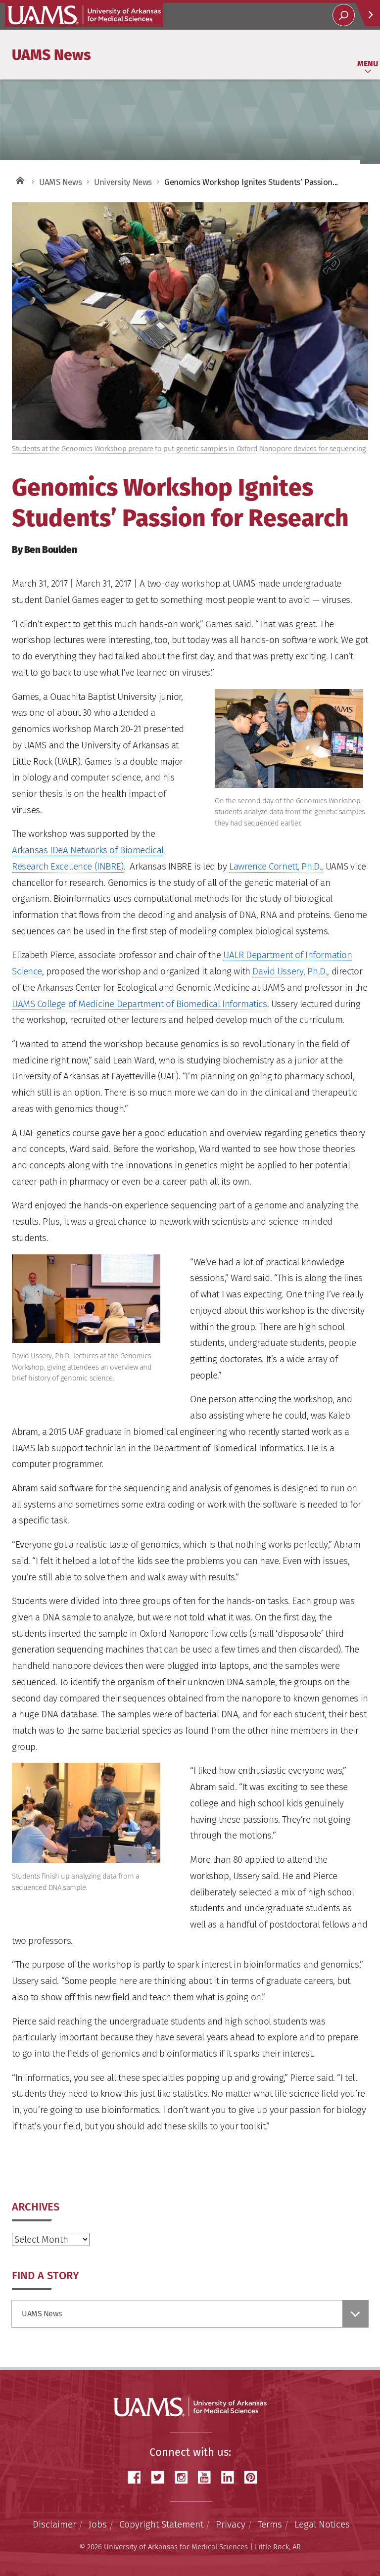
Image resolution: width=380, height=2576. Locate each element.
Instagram (185, 2477)
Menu (368, 64)
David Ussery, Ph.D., (291, 971)
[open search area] (344, 15)
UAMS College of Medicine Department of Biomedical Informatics (140, 1004)
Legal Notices (322, 2524)
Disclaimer (54, 2524)
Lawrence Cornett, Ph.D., (276, 866)
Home (19, 180)
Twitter (161, 2477)
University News (123, 182)
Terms (270, 2524)
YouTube (208, 2477)
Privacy (231, 2524)
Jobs (98, 2524)
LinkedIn (231, 2477)
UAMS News (51, 54)
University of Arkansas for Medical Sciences (84, 15)
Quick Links (368, 15)
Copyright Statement (161, 2524)
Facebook (138, 2477)
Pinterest (254, 2477)
